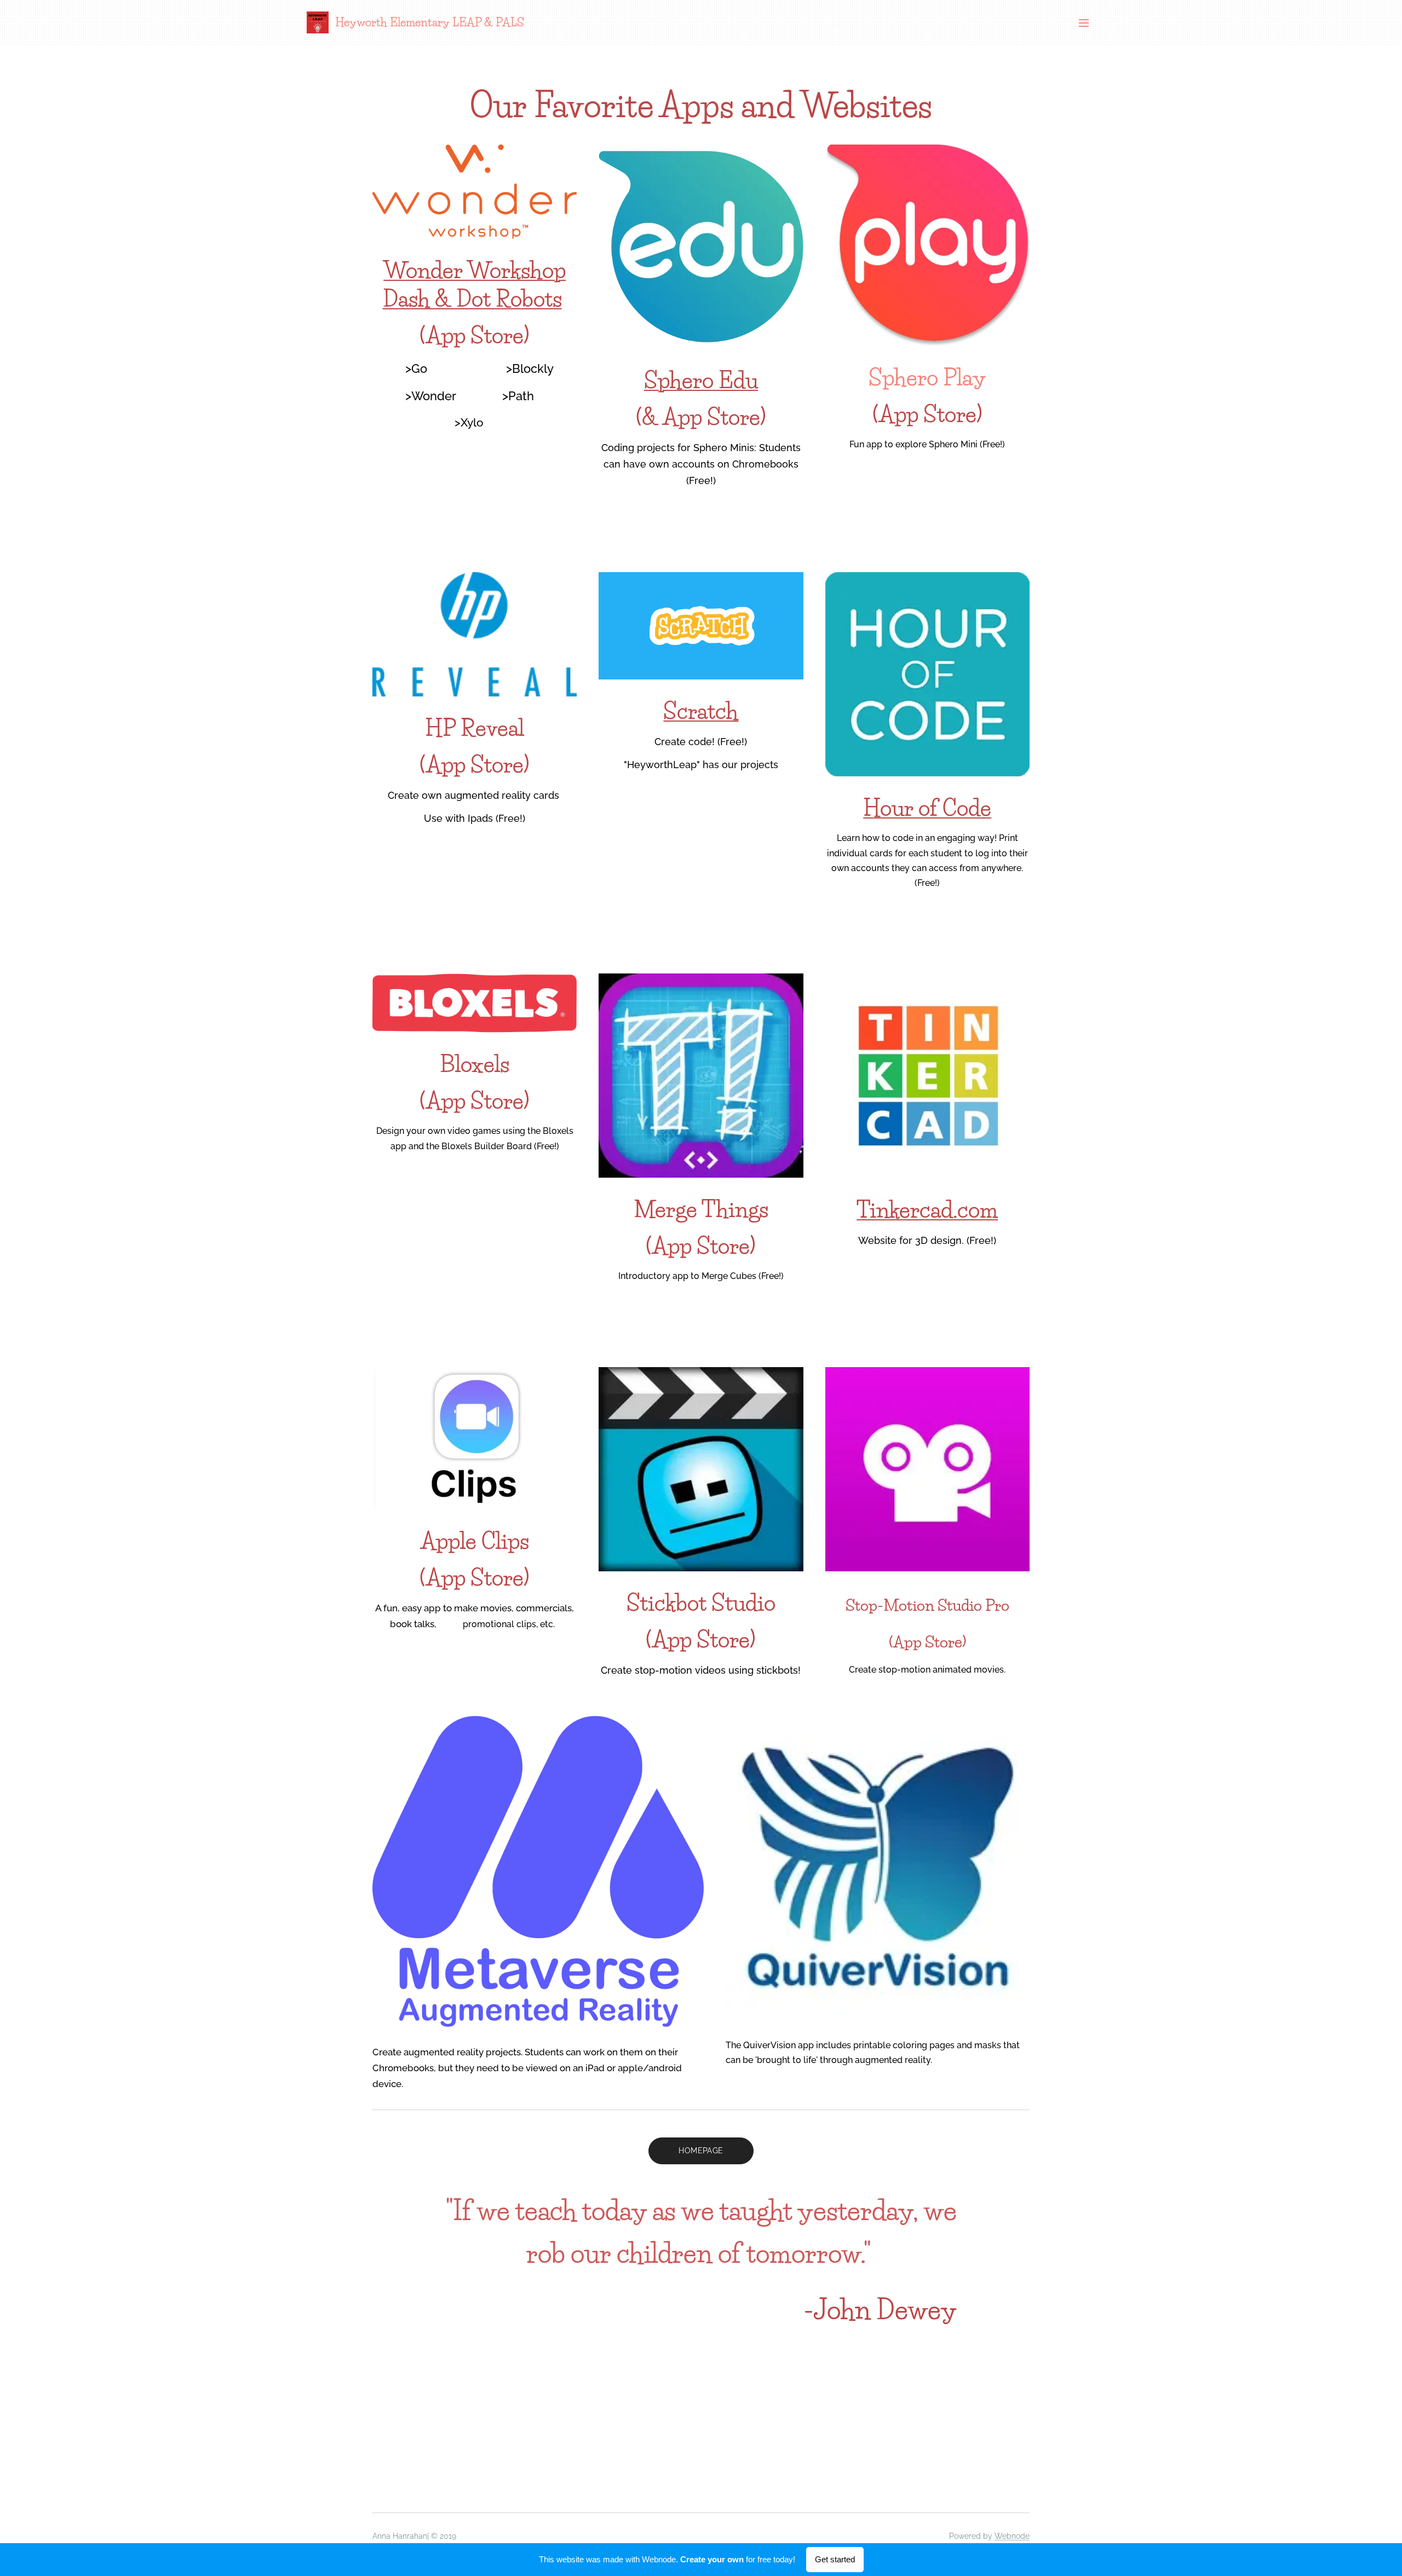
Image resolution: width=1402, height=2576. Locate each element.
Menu (1087, 22)
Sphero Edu (701, 380)
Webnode (1012, 2536)
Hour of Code (927, 808)
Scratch (701, 711)
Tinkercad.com (927, 1210)
